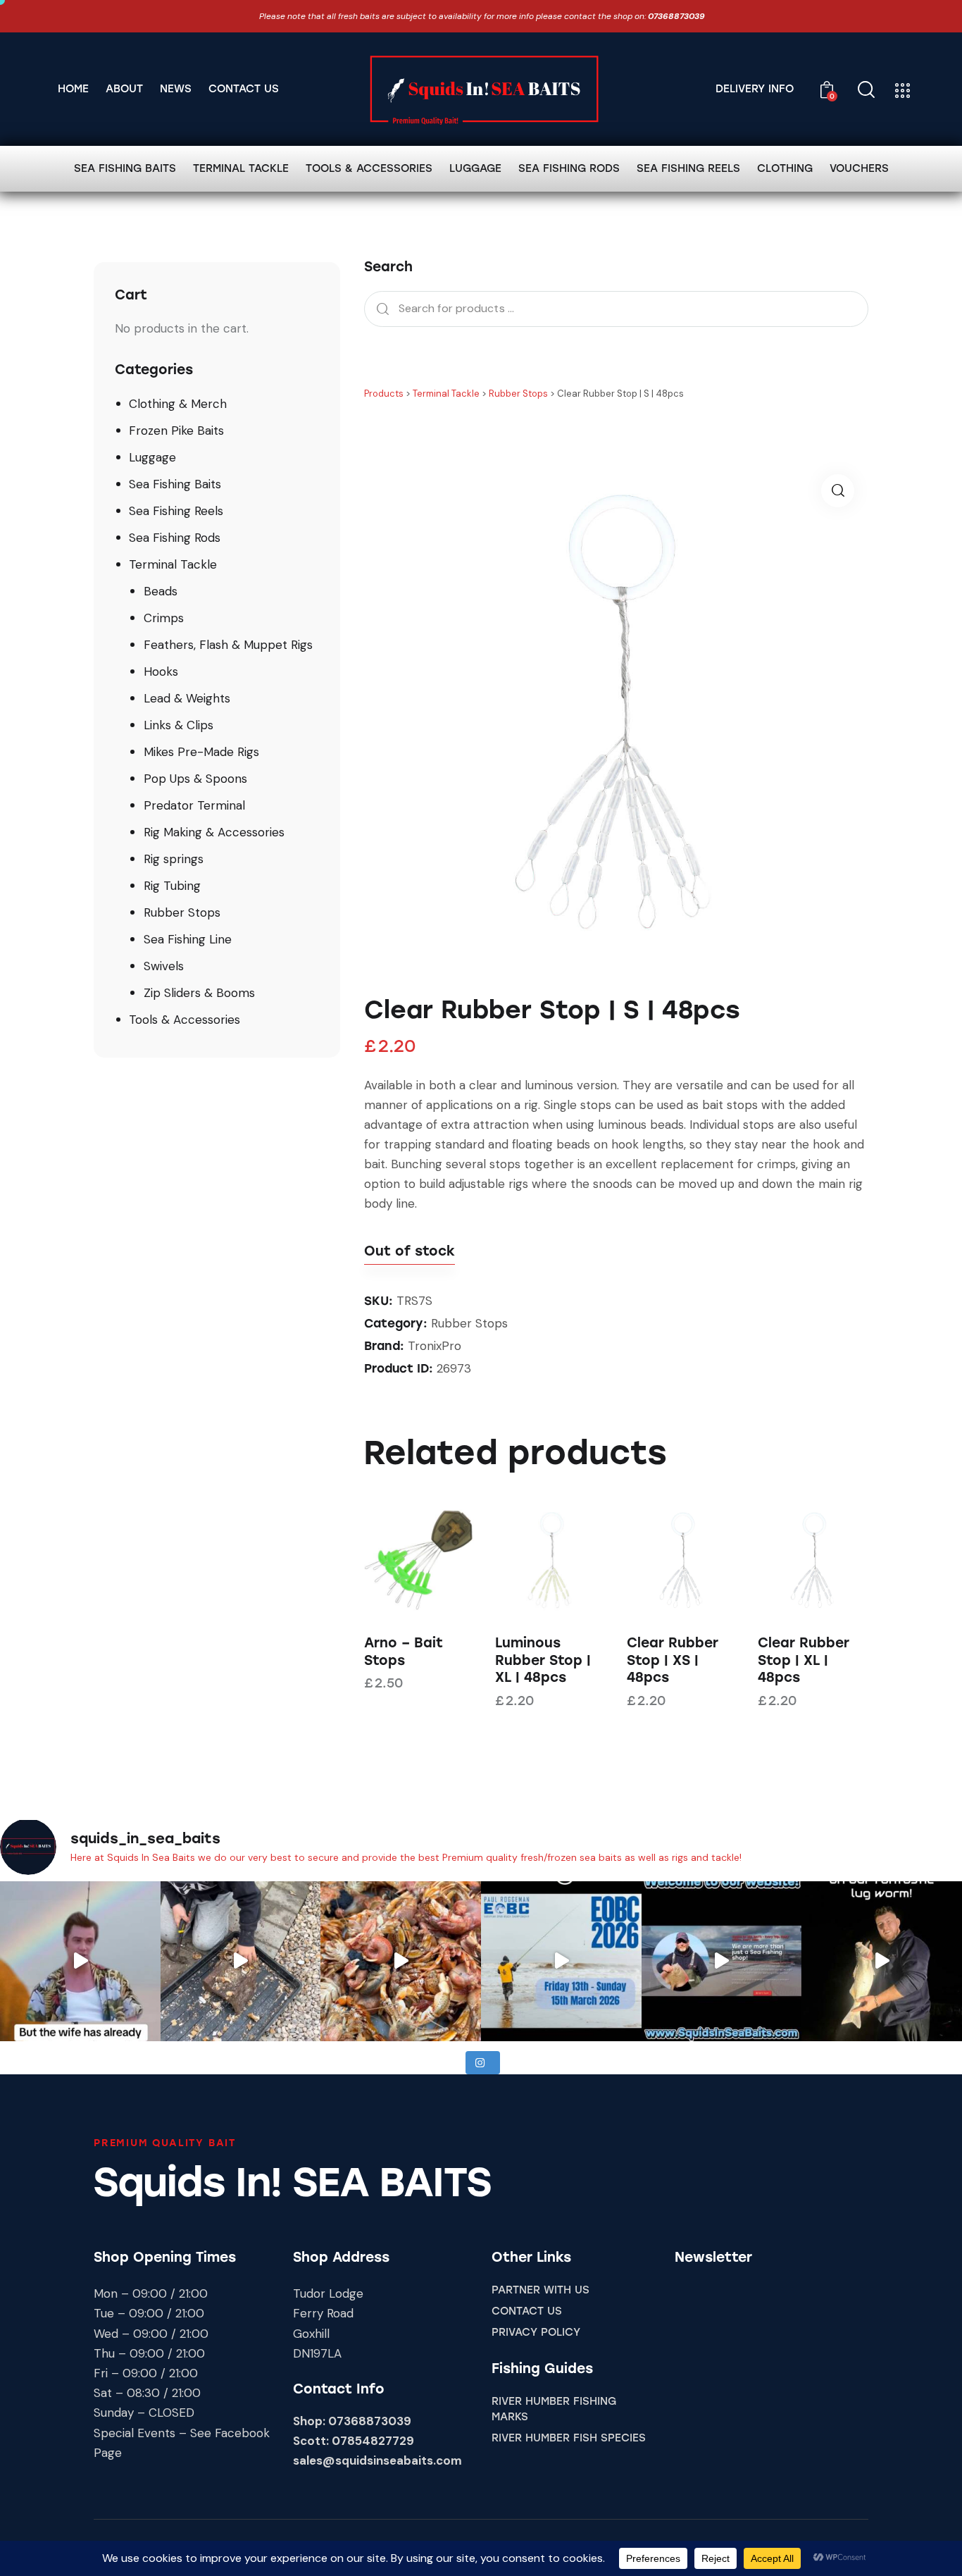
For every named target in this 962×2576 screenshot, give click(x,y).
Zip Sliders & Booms (199, 993)
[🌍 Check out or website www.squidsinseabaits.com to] (722, 1962)
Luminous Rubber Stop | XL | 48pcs (543, 1660)
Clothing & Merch (178, 404)
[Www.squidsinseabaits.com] (882, 1962)
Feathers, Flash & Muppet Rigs (228, 645)
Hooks (161, 671)
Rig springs (174, 859)
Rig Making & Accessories (214, 832)
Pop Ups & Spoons (195, 779)
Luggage (152, 457)
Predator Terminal (194, 805)
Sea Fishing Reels (176, 511)
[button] (838, 491)
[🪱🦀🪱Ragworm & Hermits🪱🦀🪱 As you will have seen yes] (241, 1962)
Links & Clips (179, 725)
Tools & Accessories (185, 1020)
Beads (161, 591)
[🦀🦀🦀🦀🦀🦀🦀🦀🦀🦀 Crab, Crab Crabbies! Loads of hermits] (401, 1962)
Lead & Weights (187, 698)
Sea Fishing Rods (175, 538)
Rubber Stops (469, 1323)
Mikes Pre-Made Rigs (201, 752)
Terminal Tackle (173, 564)
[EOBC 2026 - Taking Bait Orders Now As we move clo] (561, 1962)
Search (379, 309)
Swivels (164, 966)
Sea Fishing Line (188, 939)
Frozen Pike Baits (176, 431)
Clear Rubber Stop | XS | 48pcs (673, 1660)
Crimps (164, 618)
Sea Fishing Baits (175, 484)
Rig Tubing (172, 886)
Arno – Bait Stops (404, 1652)
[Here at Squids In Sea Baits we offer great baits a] (80, 1962)
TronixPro (435, 1346)
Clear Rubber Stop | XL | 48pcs (804, 1660)
